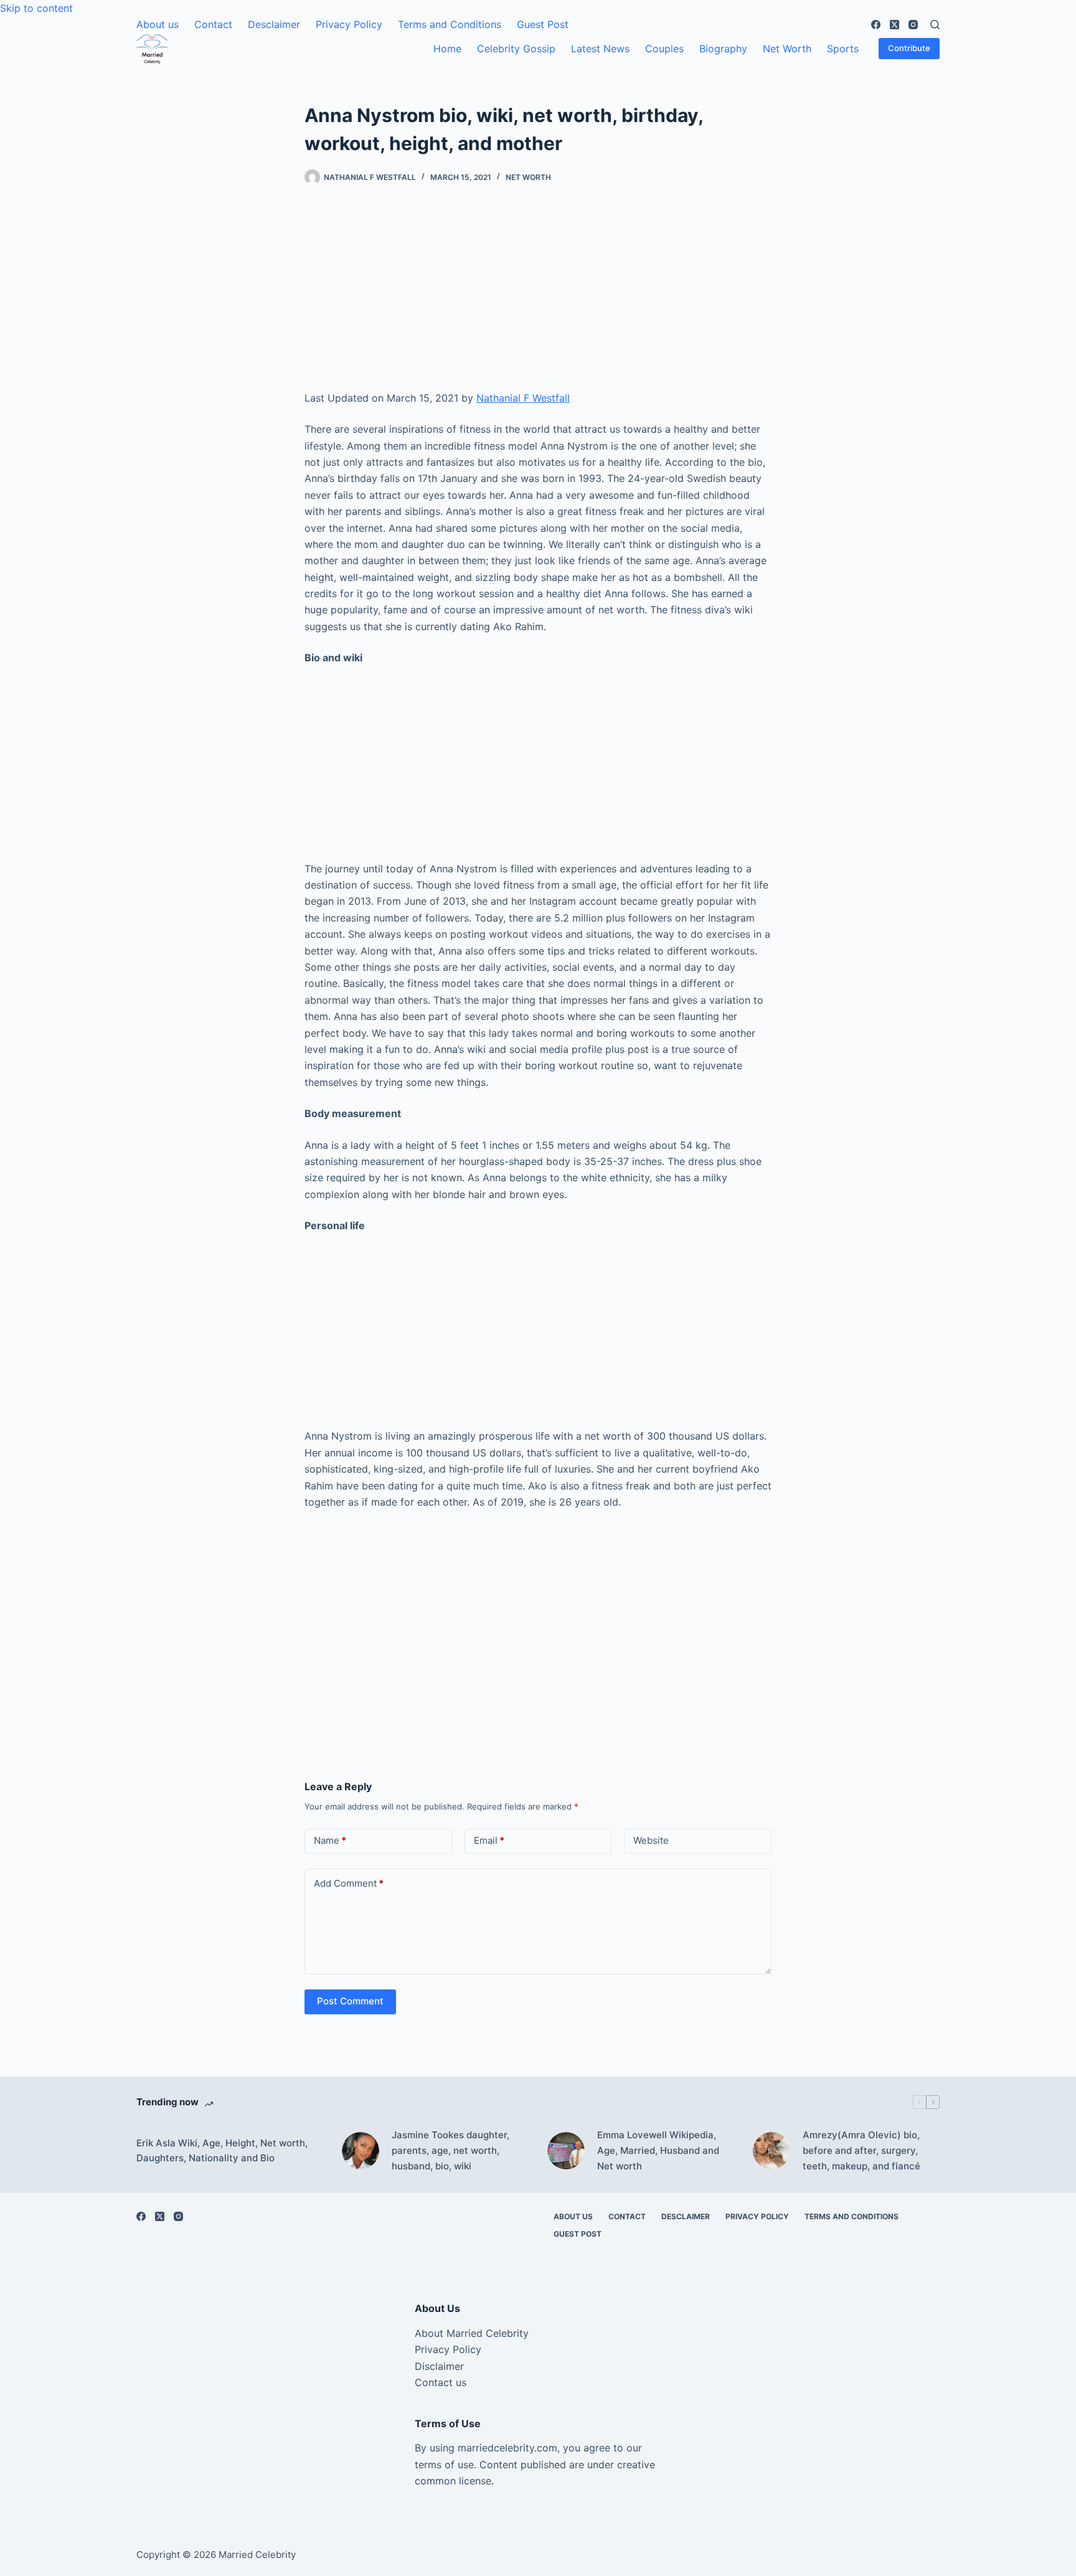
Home (447, 49)
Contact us (441, 2382)
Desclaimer (274, 24)
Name (330, 1840)
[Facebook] (876, 25)
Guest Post (543, 24)
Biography (723, 49)
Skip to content (36, 8)
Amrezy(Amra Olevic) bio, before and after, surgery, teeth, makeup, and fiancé (861, 2150)
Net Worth (787, 49)
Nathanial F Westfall (523, 398)
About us (158, 24)
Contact (213, 24)
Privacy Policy (349, 24)
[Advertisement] (538, 298)
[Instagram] (913, 25)
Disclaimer (439, 2366)
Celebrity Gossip (516, 49)
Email (489, 1840)
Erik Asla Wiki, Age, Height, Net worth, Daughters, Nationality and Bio (222, 2151)
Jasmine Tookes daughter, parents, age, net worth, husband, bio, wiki (451, 2150)
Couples (664, 49)
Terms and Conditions (450, 24)
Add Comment (349, 1883)
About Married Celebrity (472, 2333)
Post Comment (350, 2001)
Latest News (600, 49)
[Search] (935, 25)
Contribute (909, 48)
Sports (843, 49)
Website (651, 1840)
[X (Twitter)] (894, 25)
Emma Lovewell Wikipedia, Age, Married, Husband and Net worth (658, 2150)
